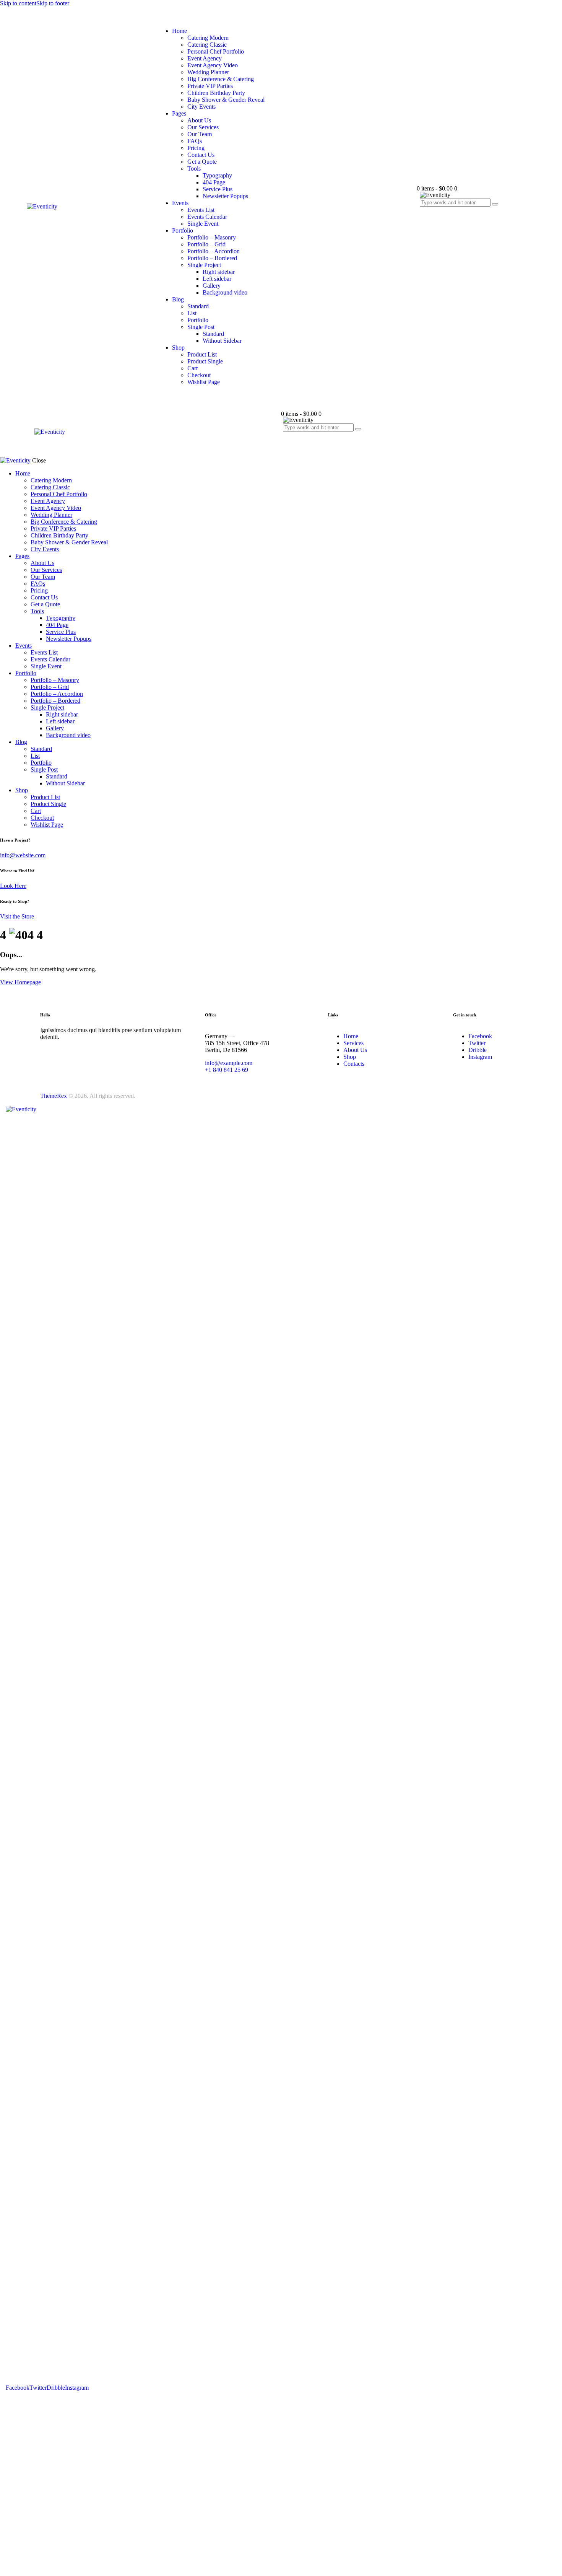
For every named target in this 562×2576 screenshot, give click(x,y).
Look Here (13, 886)
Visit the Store (17, 916)
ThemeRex (54, 1096)
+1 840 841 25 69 (227, 1070)
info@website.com (23, 855)
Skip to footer (53, 3)
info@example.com (229, 1063)
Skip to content (18, 3)
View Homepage (20, 982)
